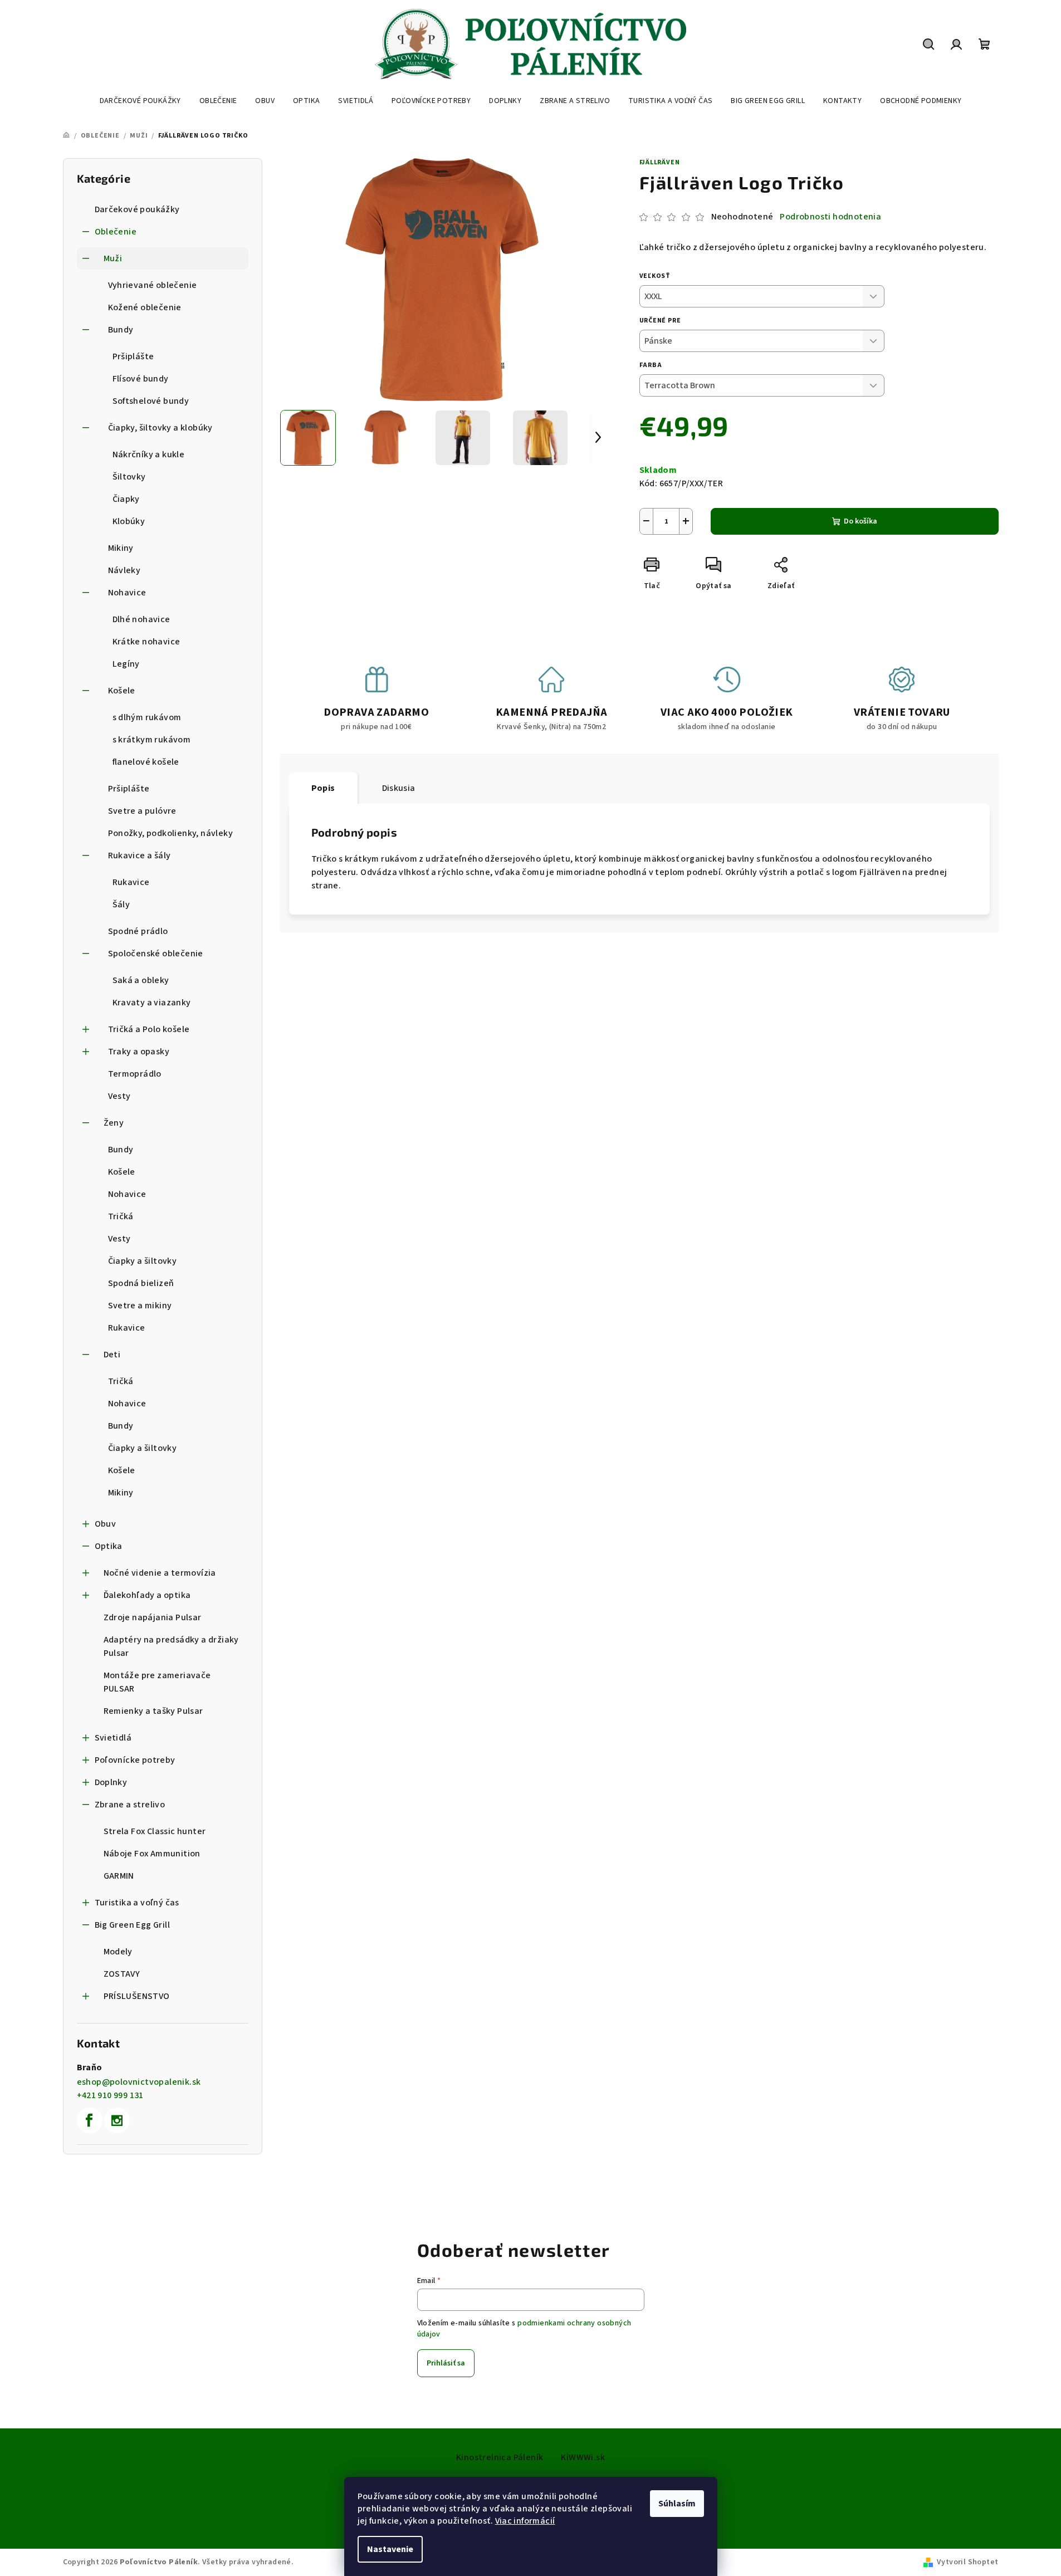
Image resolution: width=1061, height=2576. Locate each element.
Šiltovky (129, 477)
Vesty (119, 1096)
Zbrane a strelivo (130, 1805)
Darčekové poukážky (137, 209)
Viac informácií (525, 2521)
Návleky (124, 570)
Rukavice (131, 882)
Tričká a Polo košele (149, 1029)
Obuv (106, 1524)
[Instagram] (117, 2120)
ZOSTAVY (122, 1974)
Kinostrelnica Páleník (500, 2457)
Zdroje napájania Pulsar (153, 1617)
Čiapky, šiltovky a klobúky (160, 428)
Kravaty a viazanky (152, 1003)
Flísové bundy (141, 379)
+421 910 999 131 (110, 2095)
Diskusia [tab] (399, 788)
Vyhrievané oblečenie (153, 285)
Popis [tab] (323, 788)
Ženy (114, 1123)
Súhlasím (677, 2504)
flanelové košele (146, 762)
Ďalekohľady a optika (147, 1595)
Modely (118, 1952)
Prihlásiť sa (446, 2363)
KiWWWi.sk (583, 2457)
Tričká (121, 1216)
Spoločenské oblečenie (156, 954)
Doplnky (111, 1782)
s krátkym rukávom (152, 740)
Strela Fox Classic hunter (155, 1831)
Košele (122, 691)
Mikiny (121, 548)
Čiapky (126, 499)
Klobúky (129, 521)
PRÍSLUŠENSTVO (137, 1996)
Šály (121, 905)
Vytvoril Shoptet (967, 2562)
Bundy (121, 330)
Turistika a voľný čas (137, 1903)
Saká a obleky (141, 980)
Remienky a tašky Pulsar (153, 1711)
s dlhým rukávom (147, 717)
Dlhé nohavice (141, 619)
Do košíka (860, 521)
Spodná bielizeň (141, 1283)
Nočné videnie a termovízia (160, 1573)
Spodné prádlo (138, 931)
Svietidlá (113, 1738)
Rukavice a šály (140, 856)
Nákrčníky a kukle (149, 454)
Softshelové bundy (151, 401)
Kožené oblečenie (145, 307)
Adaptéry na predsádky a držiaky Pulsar (171, 1646)
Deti (112, 1355)
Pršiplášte (133, 356)
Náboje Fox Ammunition (152, 1854)
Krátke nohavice (146, 642)
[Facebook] (90, 2120)
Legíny (126, 664)
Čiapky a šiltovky (143, 1261)
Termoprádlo (135, 1074)
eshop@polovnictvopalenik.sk (139, 2082)
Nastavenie (390, 2549)
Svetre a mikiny (140, 1306)
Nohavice (127, 593)
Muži (113, 258)
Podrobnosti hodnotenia (830, 217)
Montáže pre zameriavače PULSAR (157, 1682)
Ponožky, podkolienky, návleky (171, 833)
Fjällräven (660, 162)
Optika (109, 1546)
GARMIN (119, 1876)
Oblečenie (116, 232)
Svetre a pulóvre (142, 811)
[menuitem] (140, 101)
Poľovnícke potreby (135, 1760)
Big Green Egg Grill (133, 1925)
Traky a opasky (139, 1052)
